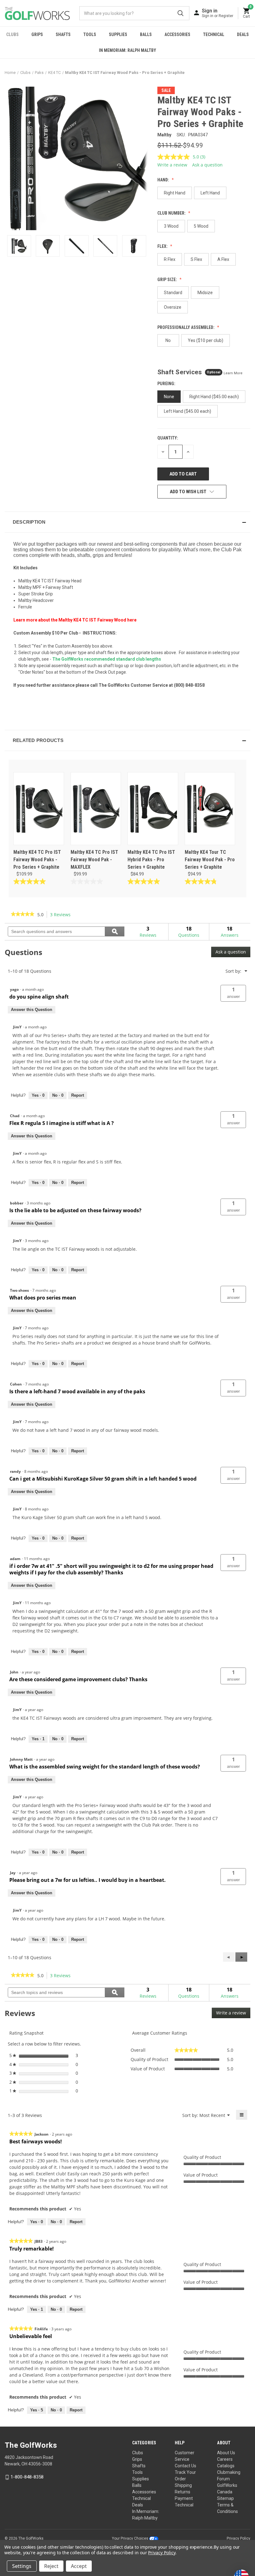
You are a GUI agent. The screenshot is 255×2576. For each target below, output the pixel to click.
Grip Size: (168, 280)
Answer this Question (32, 1010)
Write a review (172, 165)
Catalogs (226, 2466)
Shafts (63, 34)
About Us (226, 2453)
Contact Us (185, 2466)
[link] (23, 915)
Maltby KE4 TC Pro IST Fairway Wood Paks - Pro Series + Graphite (37, 860)
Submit (181, 13)
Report (78, 1095)
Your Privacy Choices (131, 2538)
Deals (243, 34)
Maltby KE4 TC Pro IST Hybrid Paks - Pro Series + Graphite (151, 860)
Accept (79, 2566)
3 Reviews (62, 915)
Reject (51, 2566)
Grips (37, 34)
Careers (225, 2459)
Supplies (118, 34)
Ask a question (207, 165)
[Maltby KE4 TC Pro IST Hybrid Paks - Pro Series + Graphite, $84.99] (153, 809)
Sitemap (225, 2498)
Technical (214, 34)
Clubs (12, 34)
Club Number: (172, 213)
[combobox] (134, 13)
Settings (22, 2566)
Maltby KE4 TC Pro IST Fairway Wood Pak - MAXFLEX (94, 860)
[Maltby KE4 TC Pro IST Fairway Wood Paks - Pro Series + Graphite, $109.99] (39, 809)
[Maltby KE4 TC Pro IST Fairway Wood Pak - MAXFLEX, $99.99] (96, 809)
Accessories (177, 34)
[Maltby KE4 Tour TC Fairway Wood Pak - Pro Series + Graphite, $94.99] (210, 809)
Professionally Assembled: (186, 327)
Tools (90, 34)
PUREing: (167, 384)
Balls (146, 34)
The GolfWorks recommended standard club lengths (107, 659)
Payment (184, 2498)
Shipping (183, 2485)
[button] (127, 522)
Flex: (163, 246)
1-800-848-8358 (27, 2477)
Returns (183, 2492)
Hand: (164, 180)
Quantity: (168, 438)
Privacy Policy (239, 2538)
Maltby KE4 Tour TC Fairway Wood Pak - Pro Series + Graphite (210, 860)
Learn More (233, 373)
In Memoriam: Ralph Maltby (127, 50)
